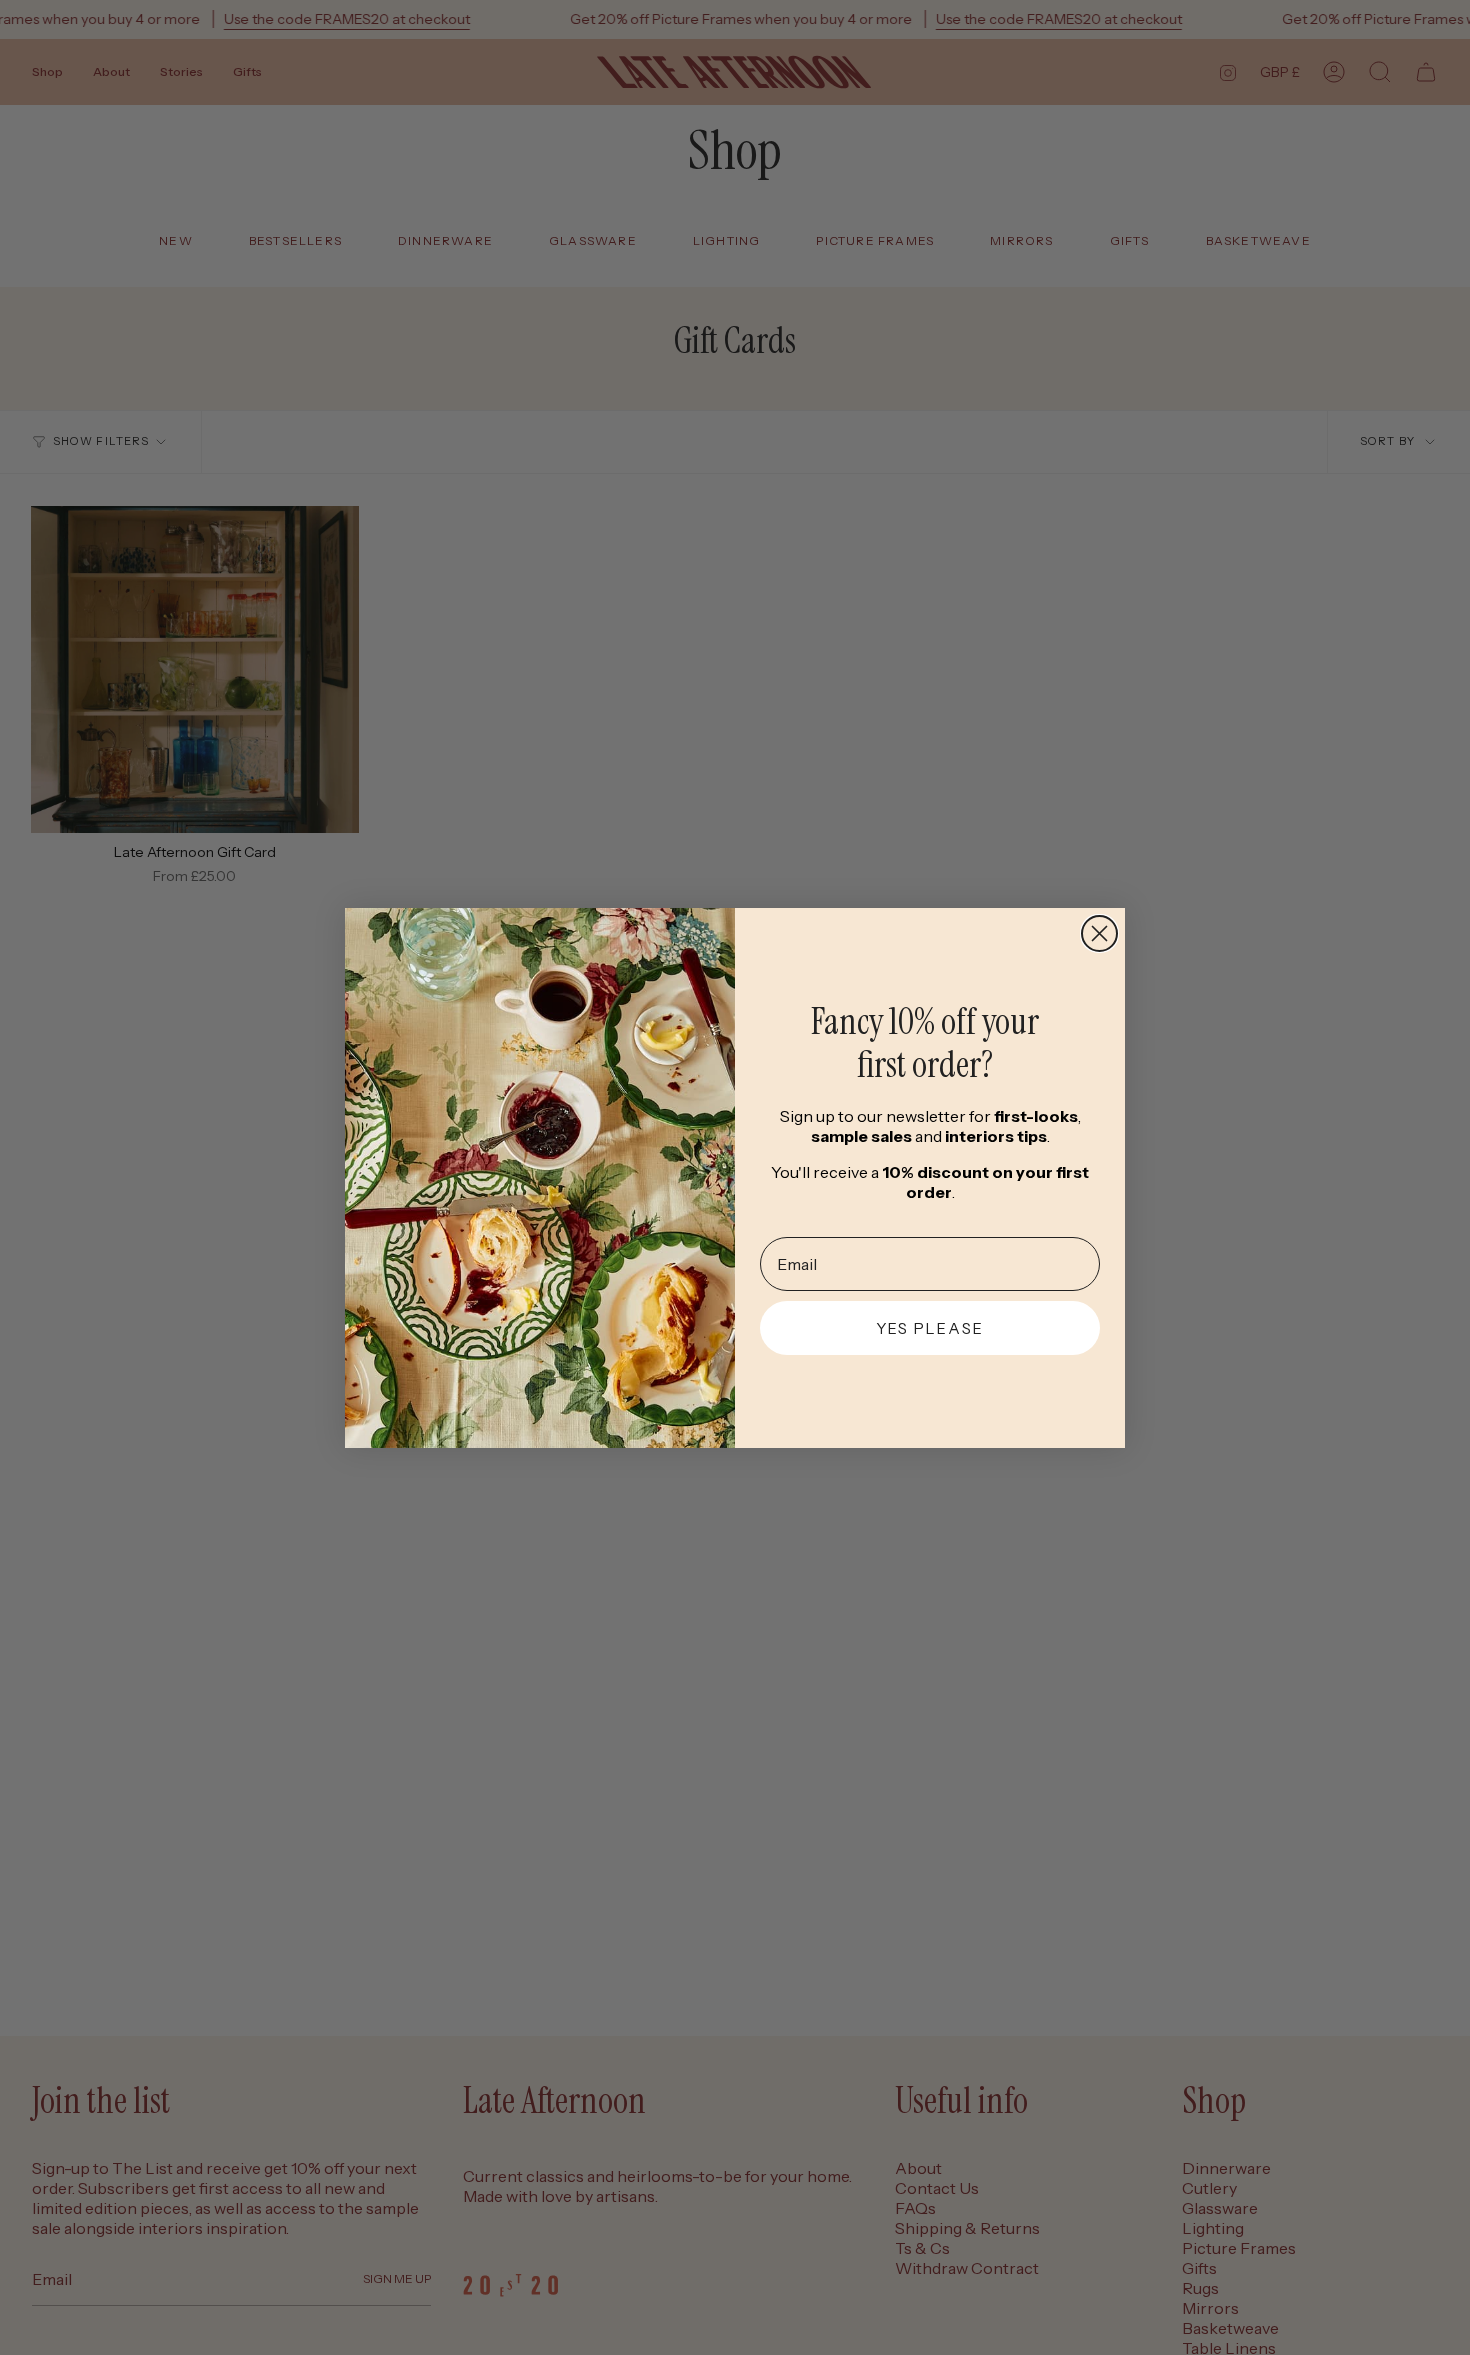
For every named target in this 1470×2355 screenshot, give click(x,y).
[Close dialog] (1099, 933)
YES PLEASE (930, 1328)
